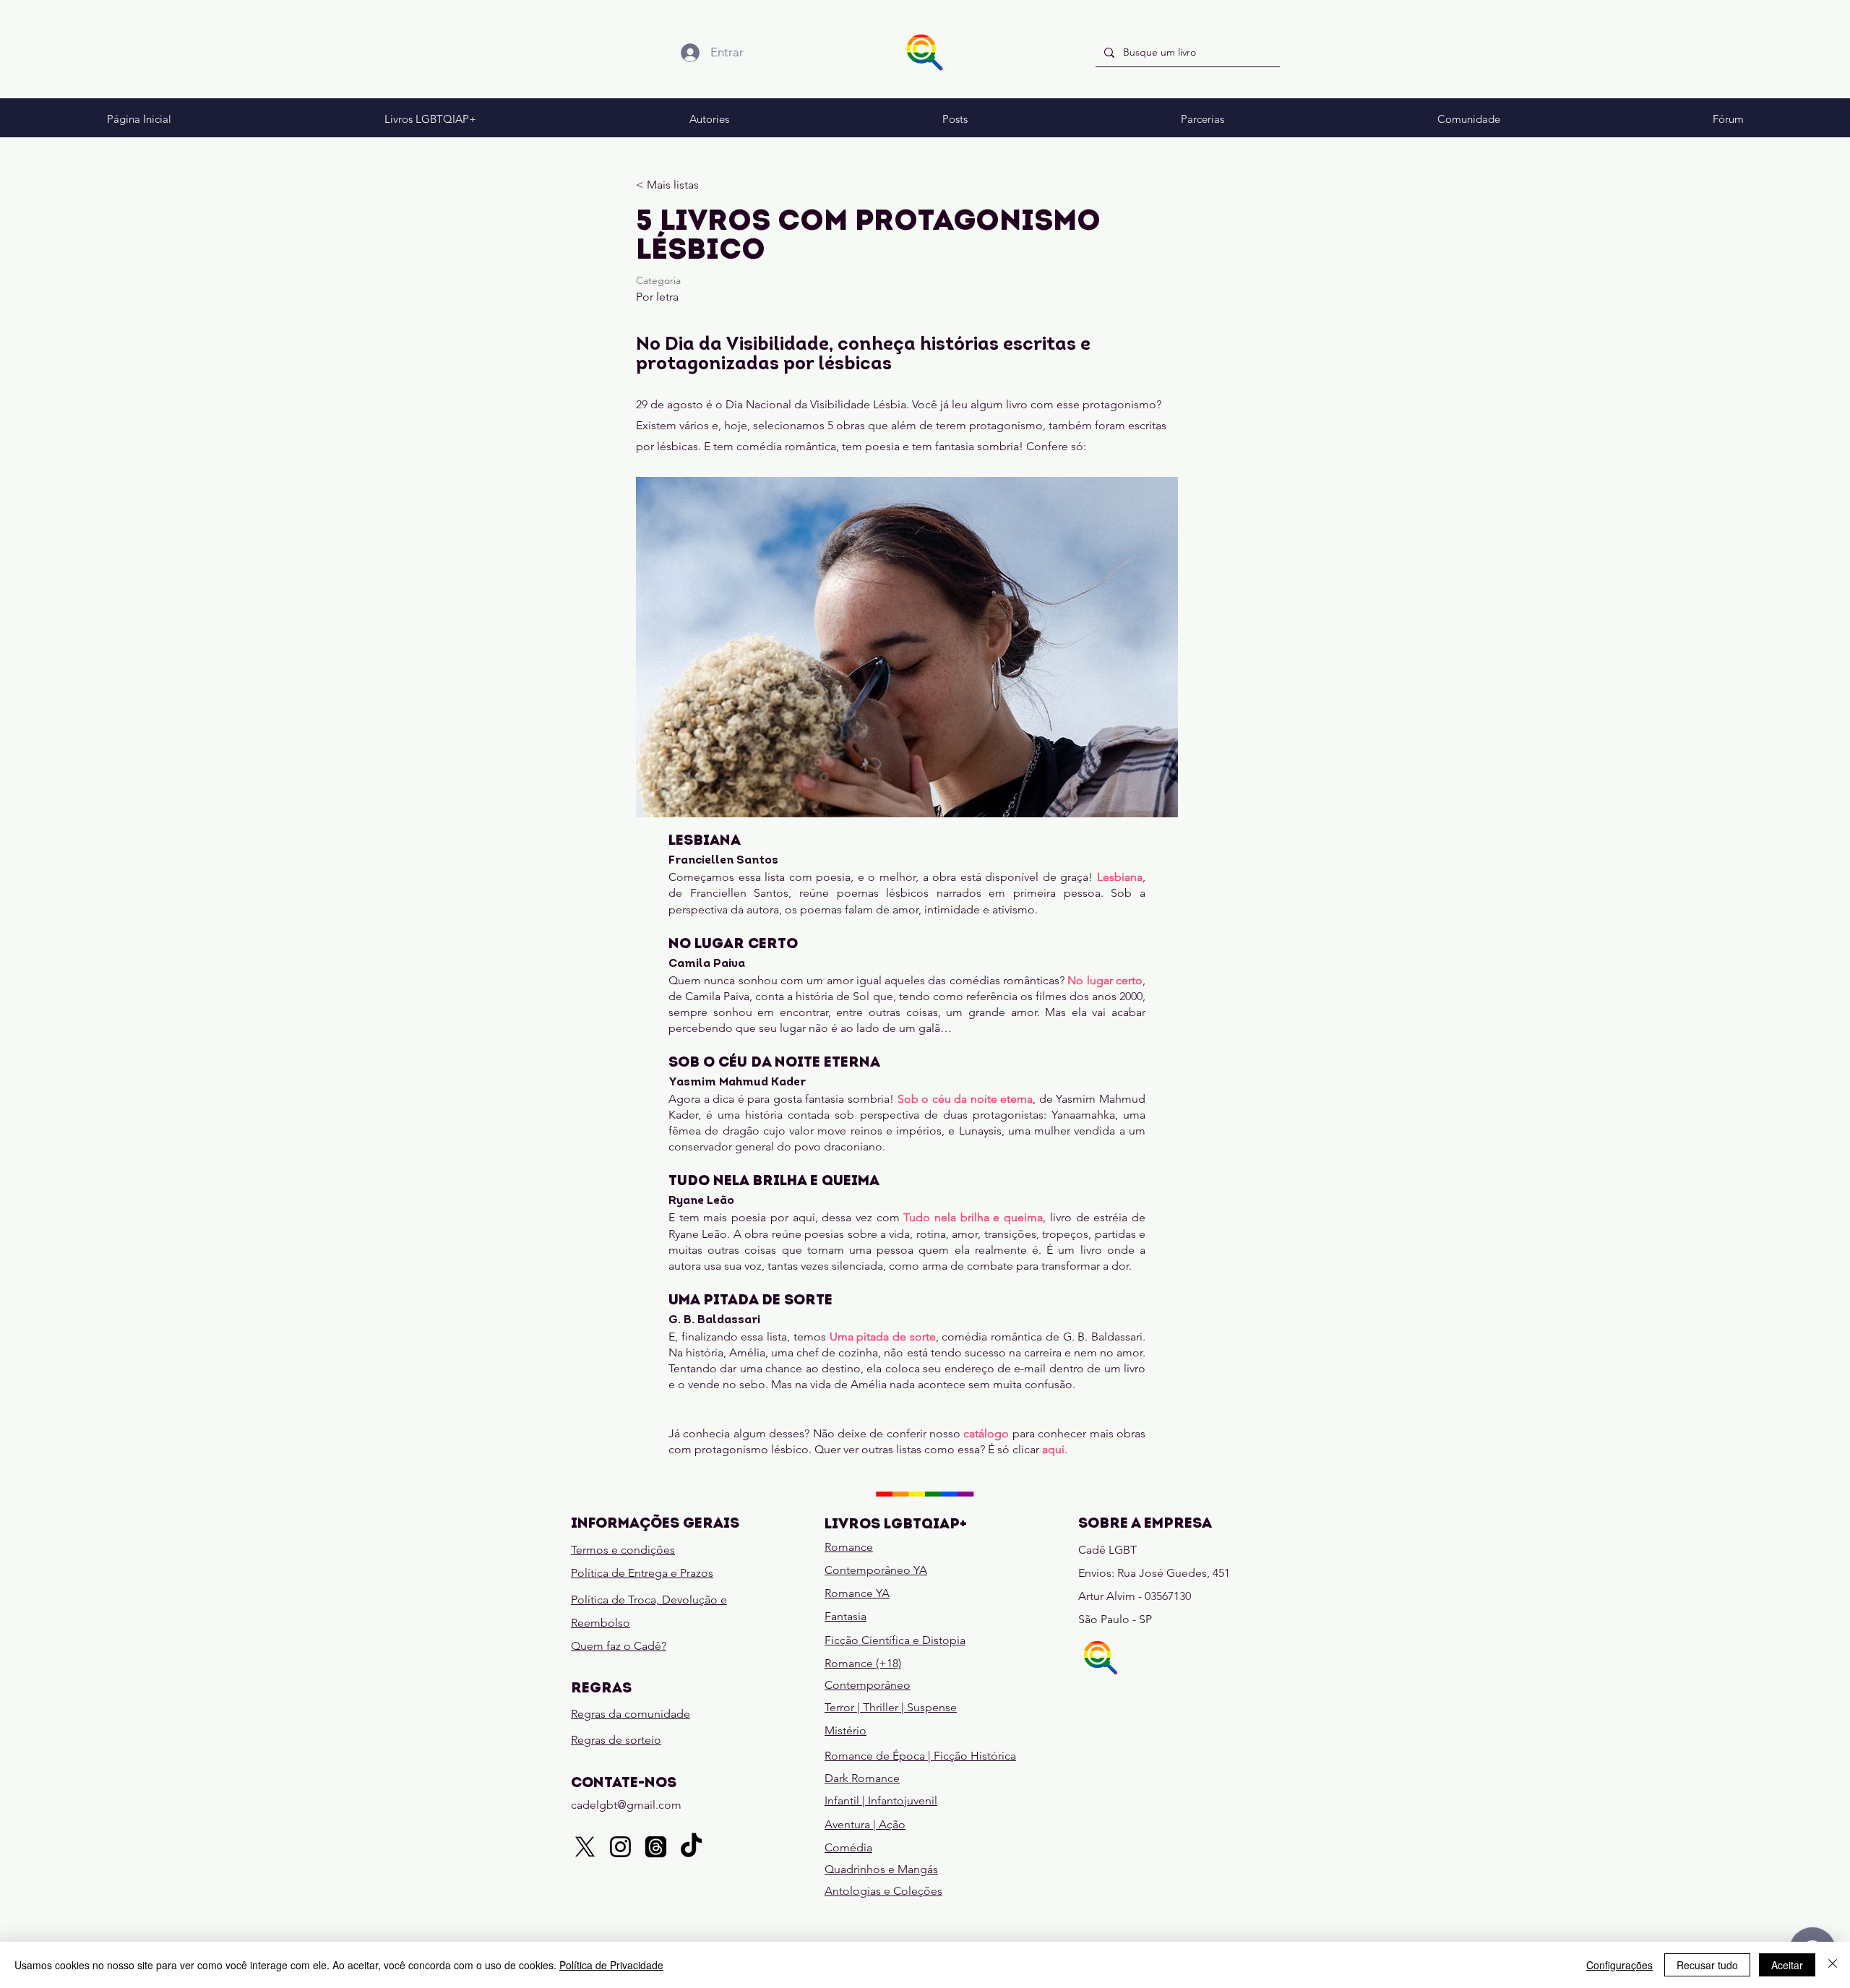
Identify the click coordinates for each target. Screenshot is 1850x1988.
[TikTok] (691, 1847)
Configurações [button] (1619, 1965)
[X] (585, 1847)
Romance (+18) (863, 1663)
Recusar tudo (1707, 1965)
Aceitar (1787, 1965)
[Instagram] (620, 1847)
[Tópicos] (656, 1847)
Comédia (848, 1847)
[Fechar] (1833, 1965)
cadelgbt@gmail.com (626, 1805)
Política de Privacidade (611, 1965)
